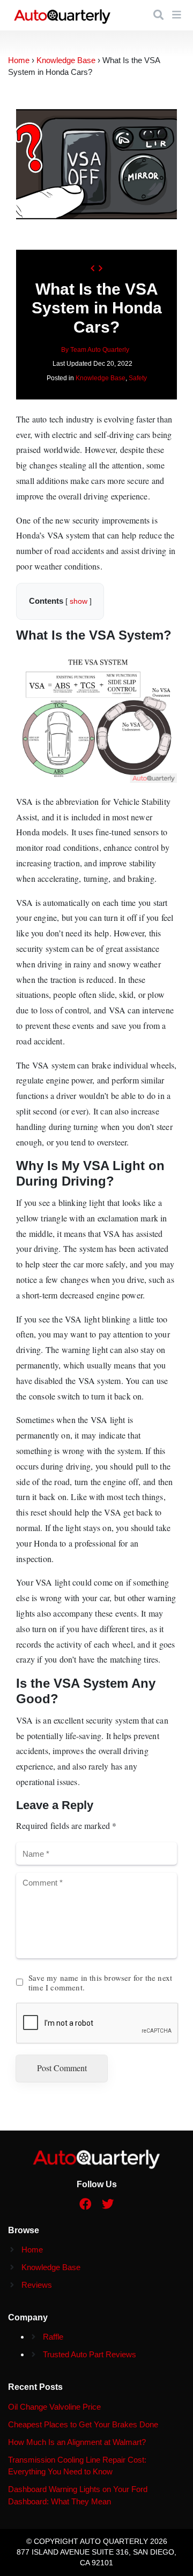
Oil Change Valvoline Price (54, 2407)
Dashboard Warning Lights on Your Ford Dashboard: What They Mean (78, 2495)
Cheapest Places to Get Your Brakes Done (83, 2424)
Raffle (53, 2337)
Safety (138, 378)
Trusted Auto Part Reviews (90, 2354)
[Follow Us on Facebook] (86, 2205)
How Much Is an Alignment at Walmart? (77, 2442)
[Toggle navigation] (177, 15)
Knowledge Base (101, 378)
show (79, 601)
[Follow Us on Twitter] (108, 2205)
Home (32, 2250)
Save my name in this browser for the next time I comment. (100, 1982)
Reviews (37, 2285)
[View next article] (101, 269)
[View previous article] (92, 269)
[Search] (159, 15)
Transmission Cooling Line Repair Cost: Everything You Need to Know (77, 2466)
